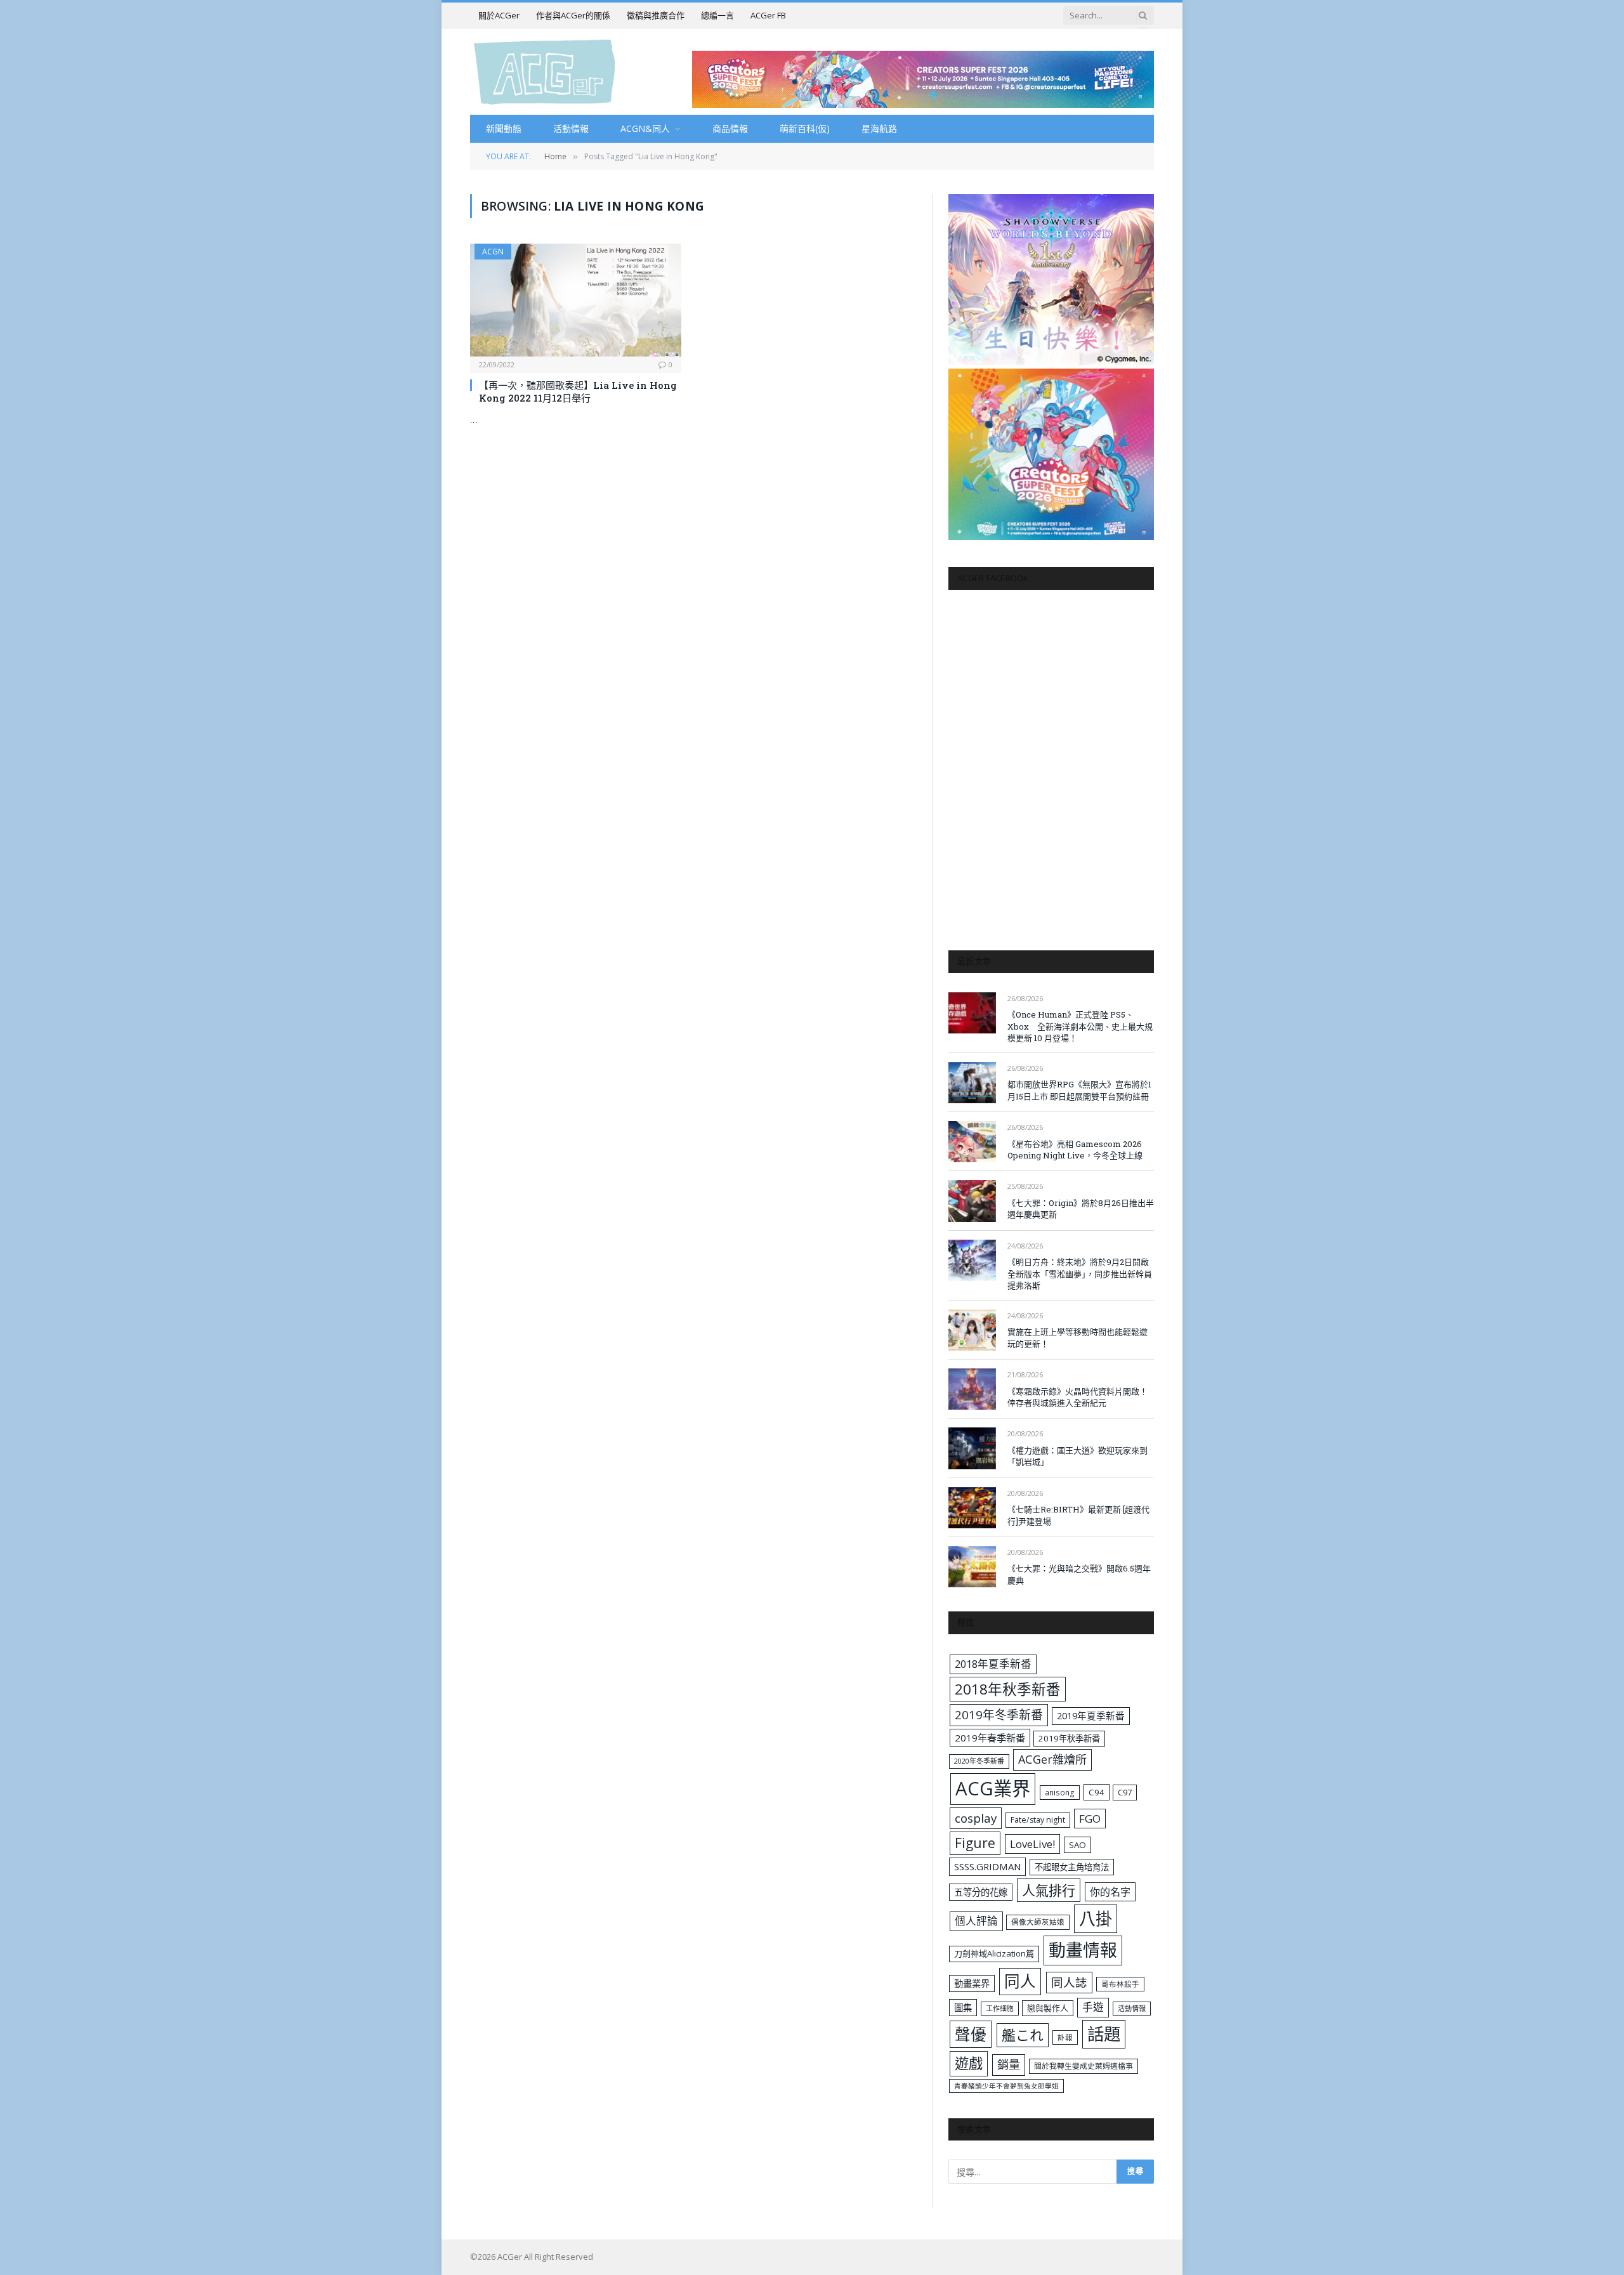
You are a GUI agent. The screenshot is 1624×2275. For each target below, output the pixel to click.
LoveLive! (1032, 1844)
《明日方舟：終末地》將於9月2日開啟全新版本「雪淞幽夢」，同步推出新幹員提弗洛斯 (1080, 1274)
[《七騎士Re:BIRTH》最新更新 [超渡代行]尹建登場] (972, 1508)
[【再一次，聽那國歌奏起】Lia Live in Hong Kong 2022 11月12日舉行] (576, 300)
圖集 (963, 2008)
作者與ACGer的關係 (573, 15)
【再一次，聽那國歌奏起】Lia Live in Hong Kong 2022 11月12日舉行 (578, 391)
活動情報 (571, 128)
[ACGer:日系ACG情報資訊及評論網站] (545, 71)
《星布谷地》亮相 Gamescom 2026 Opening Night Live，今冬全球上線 (1075, 1150)
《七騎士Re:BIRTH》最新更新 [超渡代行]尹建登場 (1078, 1515)
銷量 (1009, 2064)
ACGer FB (768, 15)
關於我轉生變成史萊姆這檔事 (1084, 2066)
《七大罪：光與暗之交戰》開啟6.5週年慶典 (1079, 1574)
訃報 (1065, 2037)
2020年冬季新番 (979, 1761)
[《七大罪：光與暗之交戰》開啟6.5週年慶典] (972, 1567)
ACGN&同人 (645, 128)
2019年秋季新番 (1069, 1738)
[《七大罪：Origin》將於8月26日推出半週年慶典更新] (972, 1201)
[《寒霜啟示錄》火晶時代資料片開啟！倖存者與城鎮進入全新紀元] (972, 1389)
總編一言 (717, 15)
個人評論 (976, 1921)
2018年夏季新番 (993, 1664)
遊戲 (969, 2063)
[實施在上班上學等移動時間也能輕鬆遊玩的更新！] (972, 1330)
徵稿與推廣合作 (656, 15)
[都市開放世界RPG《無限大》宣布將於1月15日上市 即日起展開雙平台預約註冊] (972, 1083)
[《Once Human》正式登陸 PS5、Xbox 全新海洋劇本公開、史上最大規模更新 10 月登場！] (972, 1013)
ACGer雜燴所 (1052, 1759)
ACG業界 (993, 1788)
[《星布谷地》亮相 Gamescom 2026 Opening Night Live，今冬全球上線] (972, 1142)
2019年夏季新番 (1091, 1715)
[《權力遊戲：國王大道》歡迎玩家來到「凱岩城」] (972, 1448)
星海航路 (879, 128)
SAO (1077, 1845)
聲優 (971, 2034)
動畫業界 (972, 1983)
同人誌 (1069, 1982)
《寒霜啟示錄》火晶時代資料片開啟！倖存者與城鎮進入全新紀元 (1077, 1397)
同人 (1020, 1981)
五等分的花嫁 (981, 1892)
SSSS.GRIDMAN (987, 1866)
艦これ (1023, 2035)
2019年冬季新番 (999, 1715)
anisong (1060, 1792)
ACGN (493, 252)
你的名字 (1110, 1892)
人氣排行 (1049, 1890)
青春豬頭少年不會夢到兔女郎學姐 (1006, 2086)
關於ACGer (499, 15)
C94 (1097, 1792)
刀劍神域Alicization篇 (994, 1953)
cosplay (976, 1818)
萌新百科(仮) (805, 128)
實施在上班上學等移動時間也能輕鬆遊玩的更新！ (1077, 1338)
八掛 (1096, 1918)
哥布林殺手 (1120, 1984)
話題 (1104, 2034)
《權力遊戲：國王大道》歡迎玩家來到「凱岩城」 (1077, 1456)
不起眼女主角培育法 (1072, 1867)
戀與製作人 (1048, 2008)
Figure (975, 1843)
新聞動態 (504, 128)
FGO (1090, 1819)
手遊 (1093, 2007)
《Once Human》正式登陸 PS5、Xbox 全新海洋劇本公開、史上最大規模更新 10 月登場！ (1080, 1026)
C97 (1125, 1792)
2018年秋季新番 (1008, 1689)
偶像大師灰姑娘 (1038, 1922)
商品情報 (730, 128)
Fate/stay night (1038, 1820)
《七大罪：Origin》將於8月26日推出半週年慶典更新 (1081, 1209)
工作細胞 (1000, 2008)
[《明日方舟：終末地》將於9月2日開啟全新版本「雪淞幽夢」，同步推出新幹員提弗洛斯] (972, 1260)
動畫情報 (1083, 1950)
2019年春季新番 (990, 1738)
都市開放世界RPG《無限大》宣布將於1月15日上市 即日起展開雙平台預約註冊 (1079, 1090)
